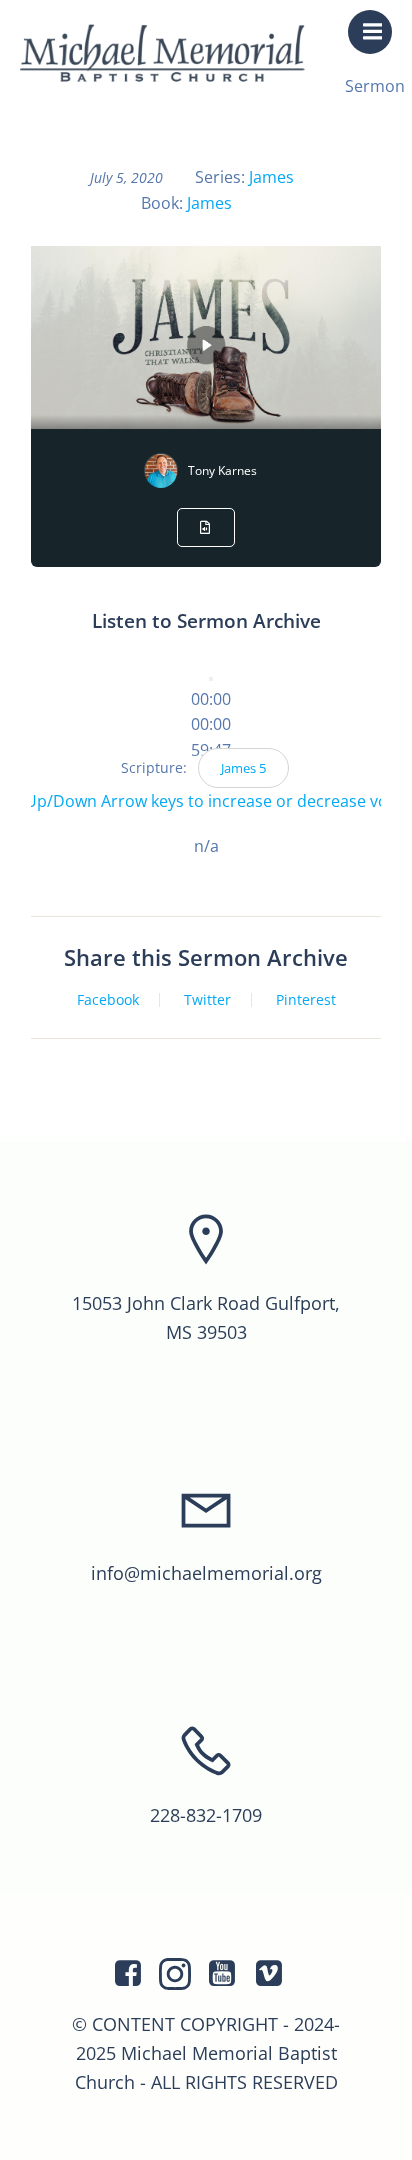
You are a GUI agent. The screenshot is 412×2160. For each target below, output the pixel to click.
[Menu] (370, 32)
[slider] (211, 724)
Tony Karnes (222, 470)
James (271, 177)
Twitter (207, 1000)
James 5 (243, 768)
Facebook (108, 1000)
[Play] (211, 679)
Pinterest (306, 1000)
